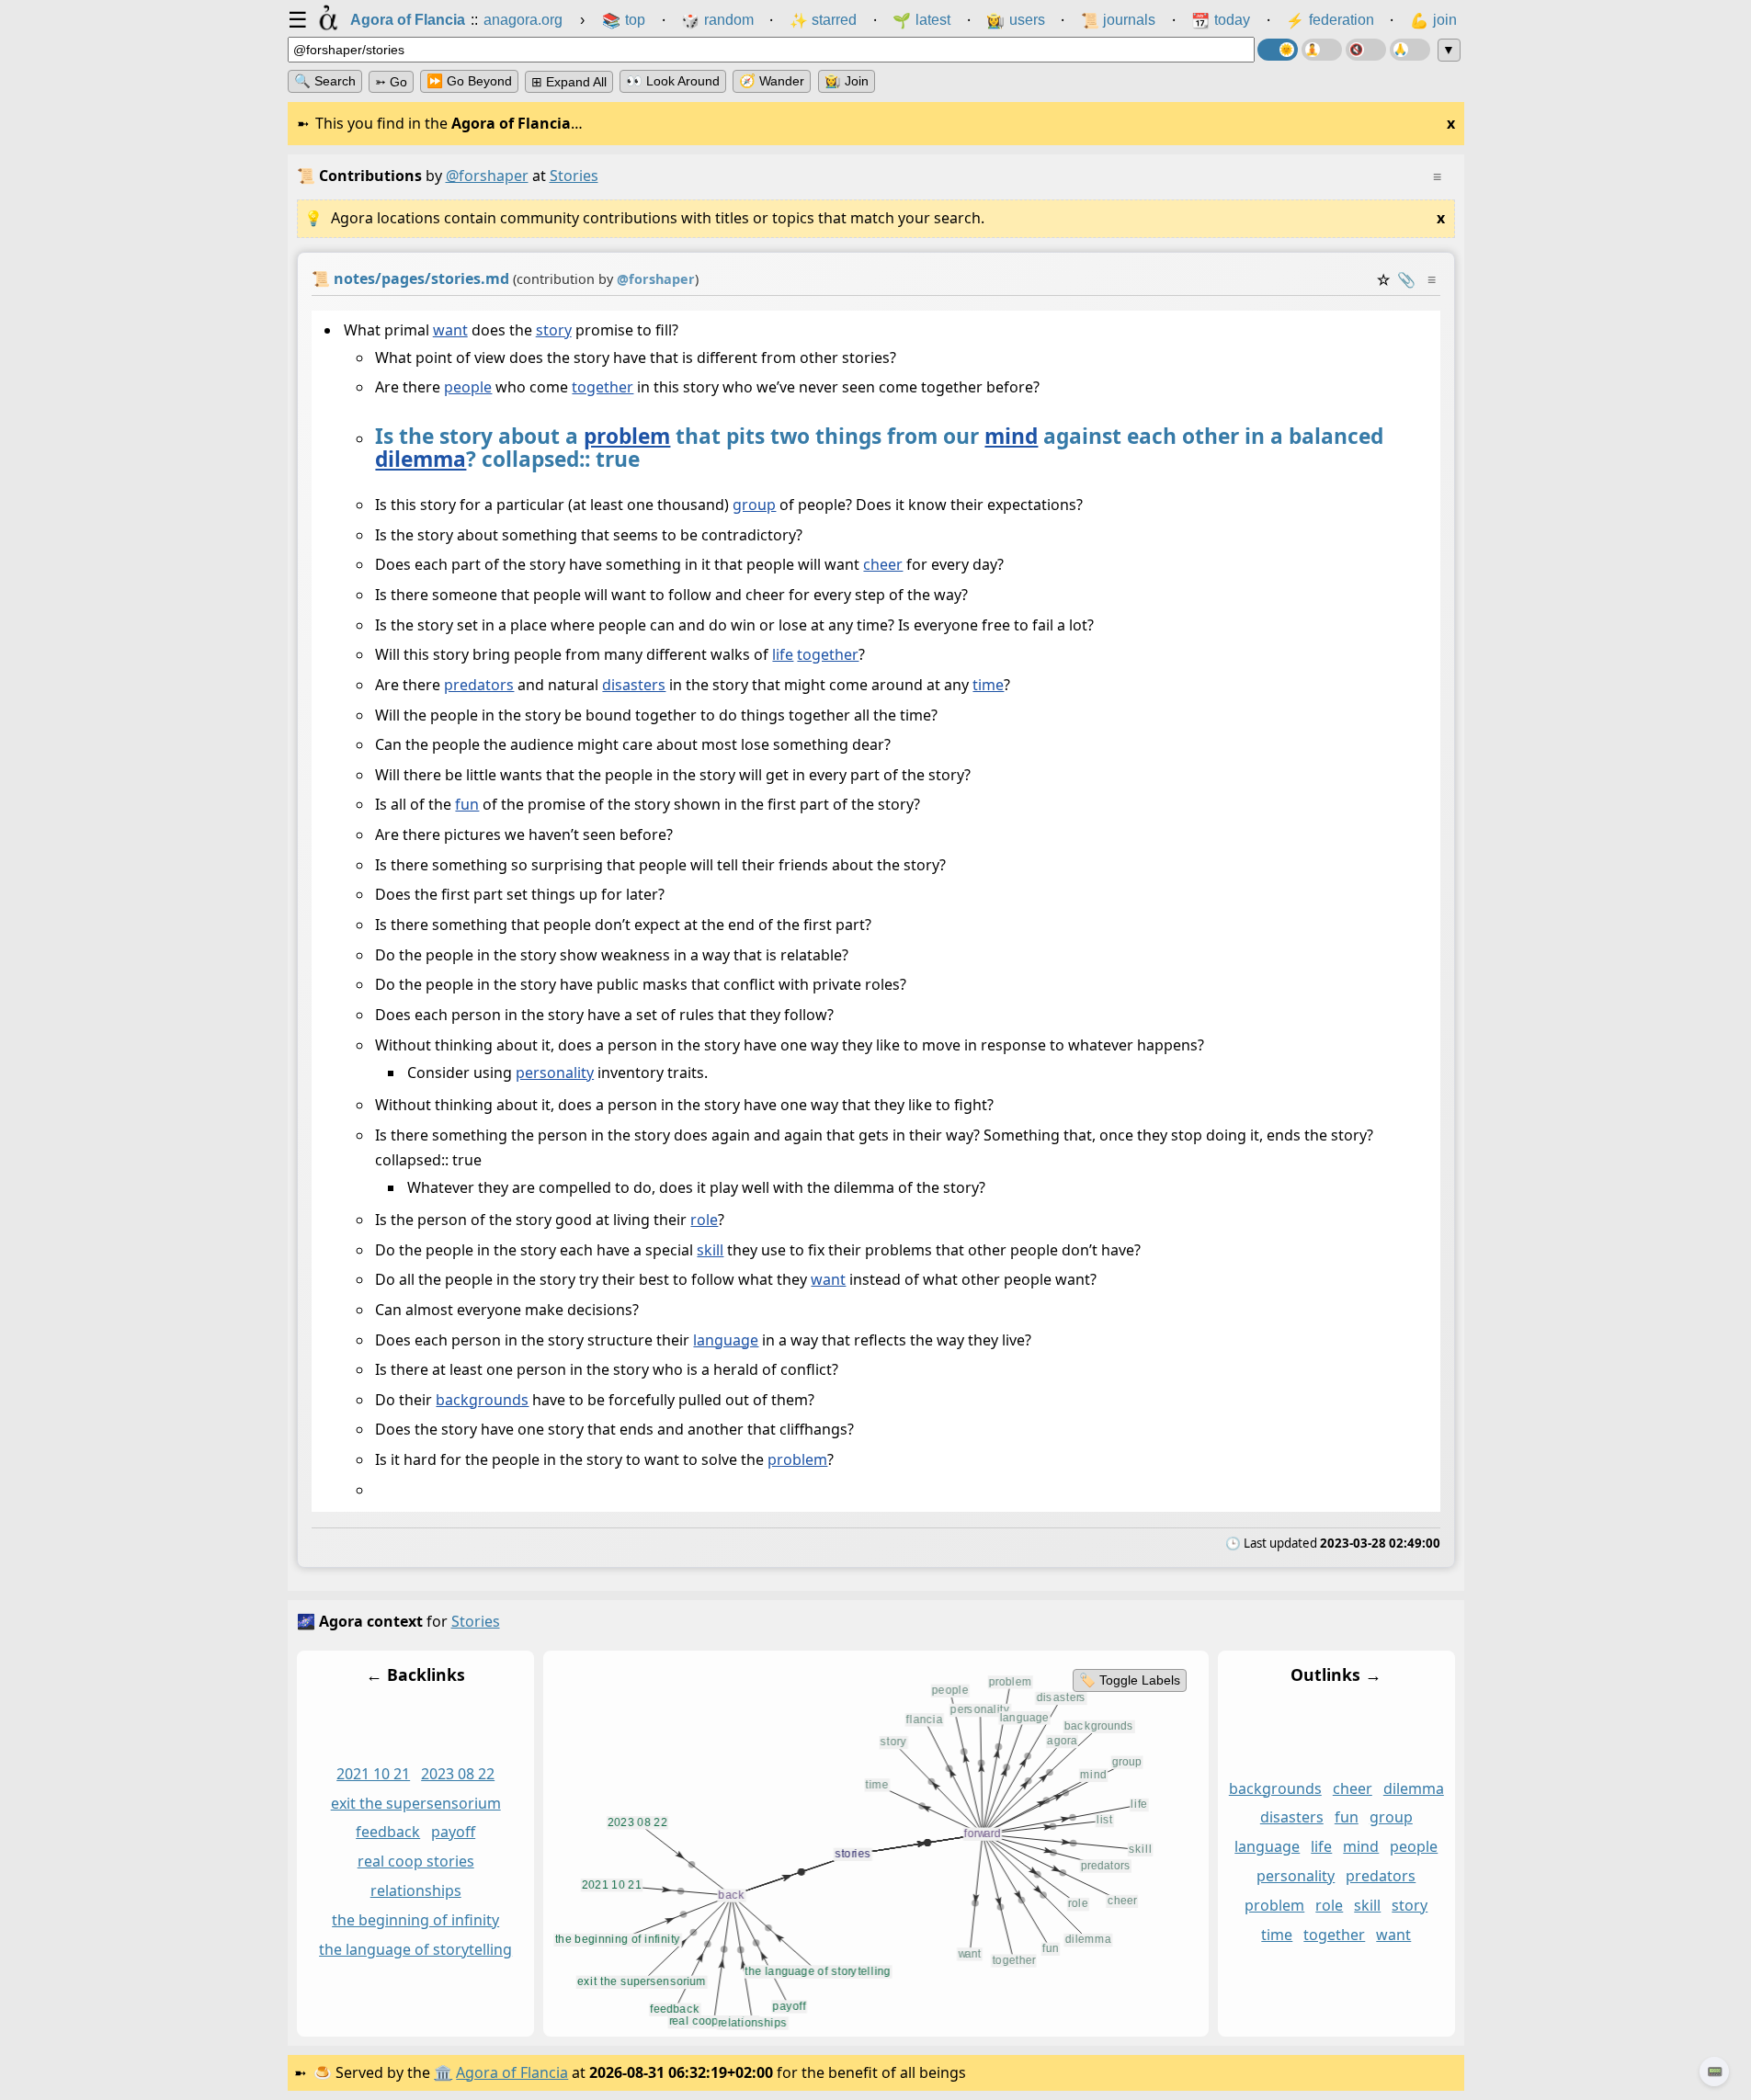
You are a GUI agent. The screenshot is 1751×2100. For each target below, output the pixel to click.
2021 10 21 (373, 1773)
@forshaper (487, 176)
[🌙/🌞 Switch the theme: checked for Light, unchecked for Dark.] (1278, 50)
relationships (415, 1890)
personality (555, 1073)
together (603, 388)
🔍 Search (325, 81)
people (468, 388)
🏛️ (443, 2072)
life (783, 655)
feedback (388, 1832)
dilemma (421, 459)
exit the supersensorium (415, 1802)
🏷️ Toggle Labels (1129, 1680)
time (988, 685)
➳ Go (391, 82)
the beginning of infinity (415, 1920)
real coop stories (415, 1861)
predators (479, 685)
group (754, 505)
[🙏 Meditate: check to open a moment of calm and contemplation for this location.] (1410, 50)
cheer (883, 565)
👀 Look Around (673, 81)
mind (1011, 436)
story (553, 330)
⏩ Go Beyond (469, 81)
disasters (634, 685)
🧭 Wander (772, 81)
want (449, 330)
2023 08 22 (458, 1773)
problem (627, 436)
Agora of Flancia (512, 2072)
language (726, 1340)
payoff (453, 1832)
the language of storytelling (415, 1949)
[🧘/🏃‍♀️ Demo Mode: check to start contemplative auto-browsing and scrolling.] (1322, 50)
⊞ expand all (569, 82)
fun (467, 805)
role (704, 1220)
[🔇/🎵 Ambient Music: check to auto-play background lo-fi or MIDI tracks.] (1366, 50)
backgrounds (482, 1400)
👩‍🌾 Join (847, 81)
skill (710, 1250)
